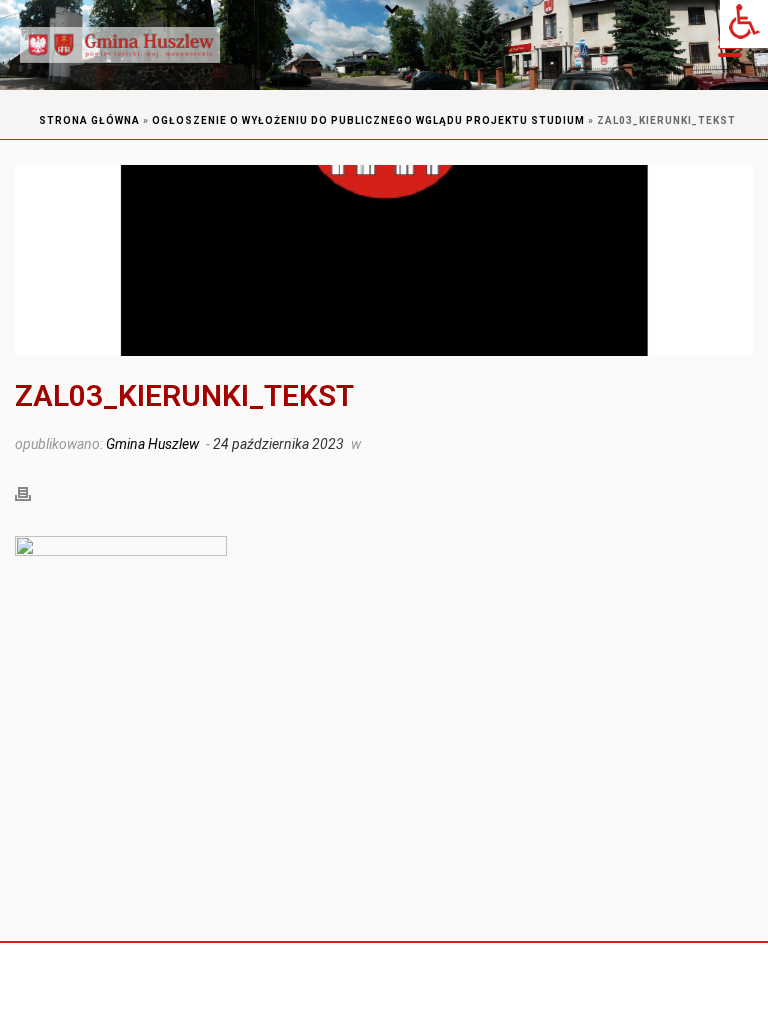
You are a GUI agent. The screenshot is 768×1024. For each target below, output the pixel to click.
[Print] (33, 492)
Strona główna (89, 120)
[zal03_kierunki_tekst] (384, 260)
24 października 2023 (278, 444)
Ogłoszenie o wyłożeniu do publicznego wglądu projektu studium (368, 120)
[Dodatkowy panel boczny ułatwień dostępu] (744, 24)
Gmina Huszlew (152, 444)
